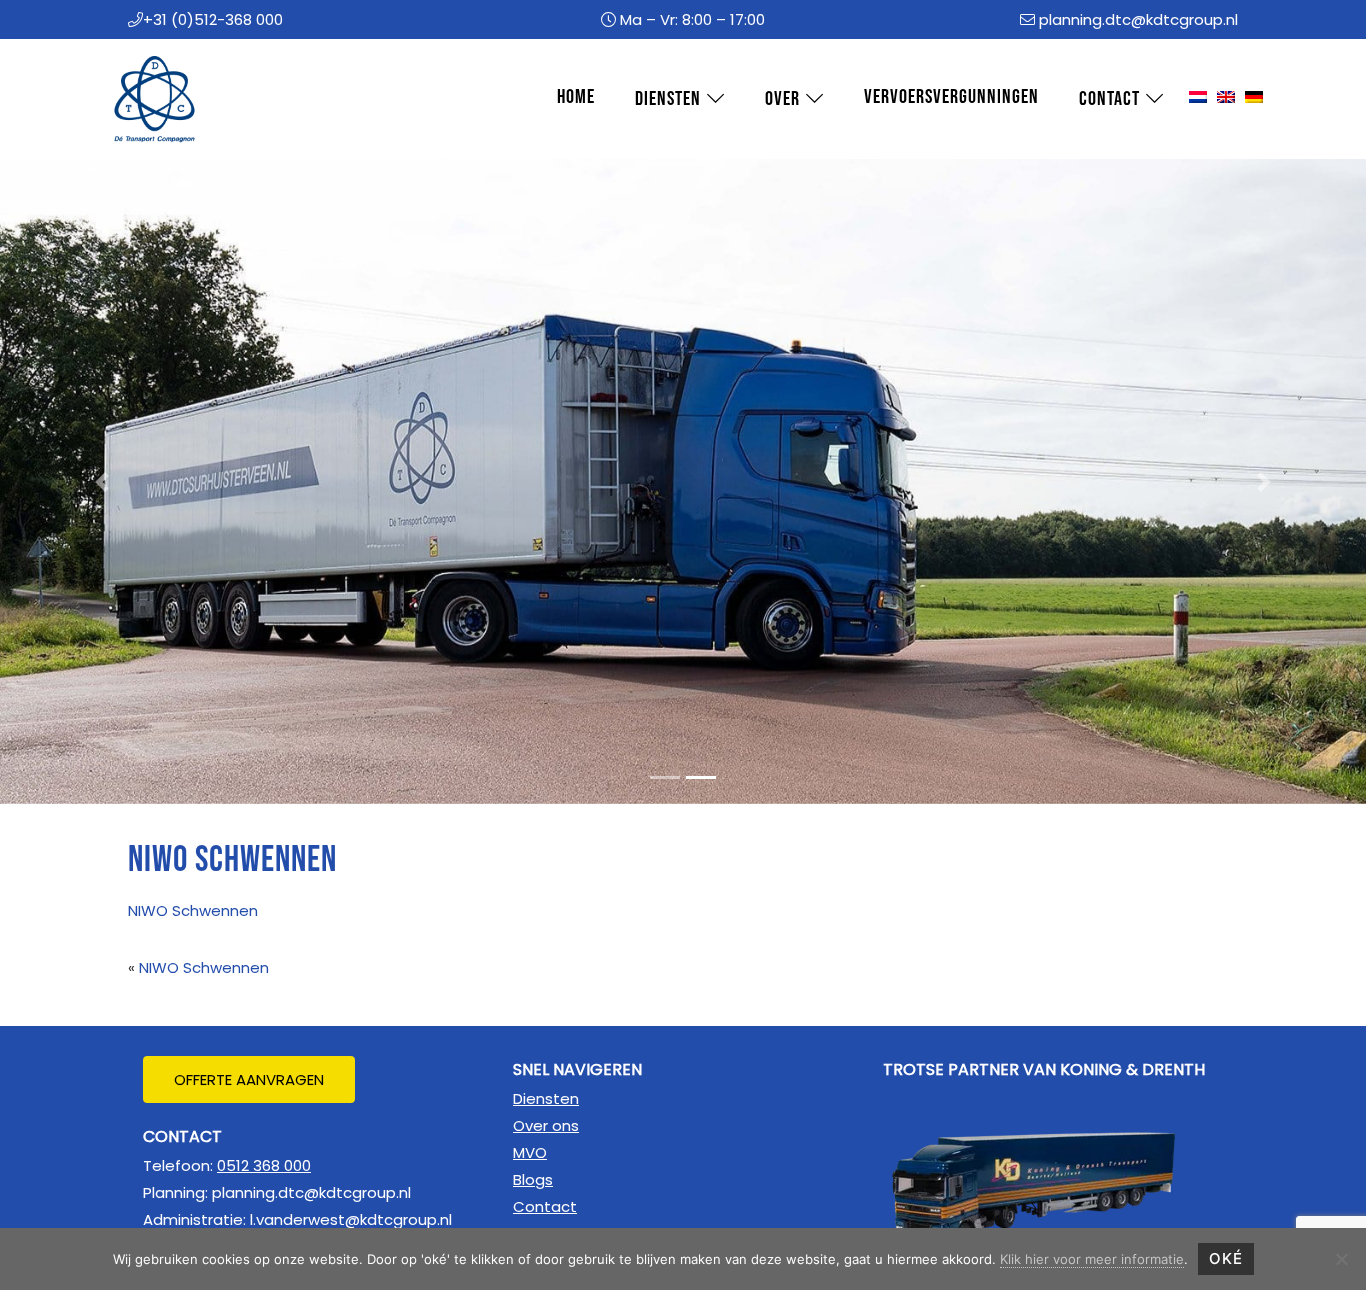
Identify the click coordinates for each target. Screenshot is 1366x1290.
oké (1226, 1258)
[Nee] (1341, 1259)
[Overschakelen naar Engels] (1226, 98)
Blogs (533, 1179)
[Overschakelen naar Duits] (1254, 98)
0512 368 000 (264, 1165)
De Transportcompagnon (143, 58)
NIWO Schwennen (193, 910)
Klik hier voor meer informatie (1092, 1259)
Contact (545, 1206)
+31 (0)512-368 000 (213, 19)
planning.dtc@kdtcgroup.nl (1138, 19)
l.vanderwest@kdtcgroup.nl (351, 1219)
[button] (102, 481)
